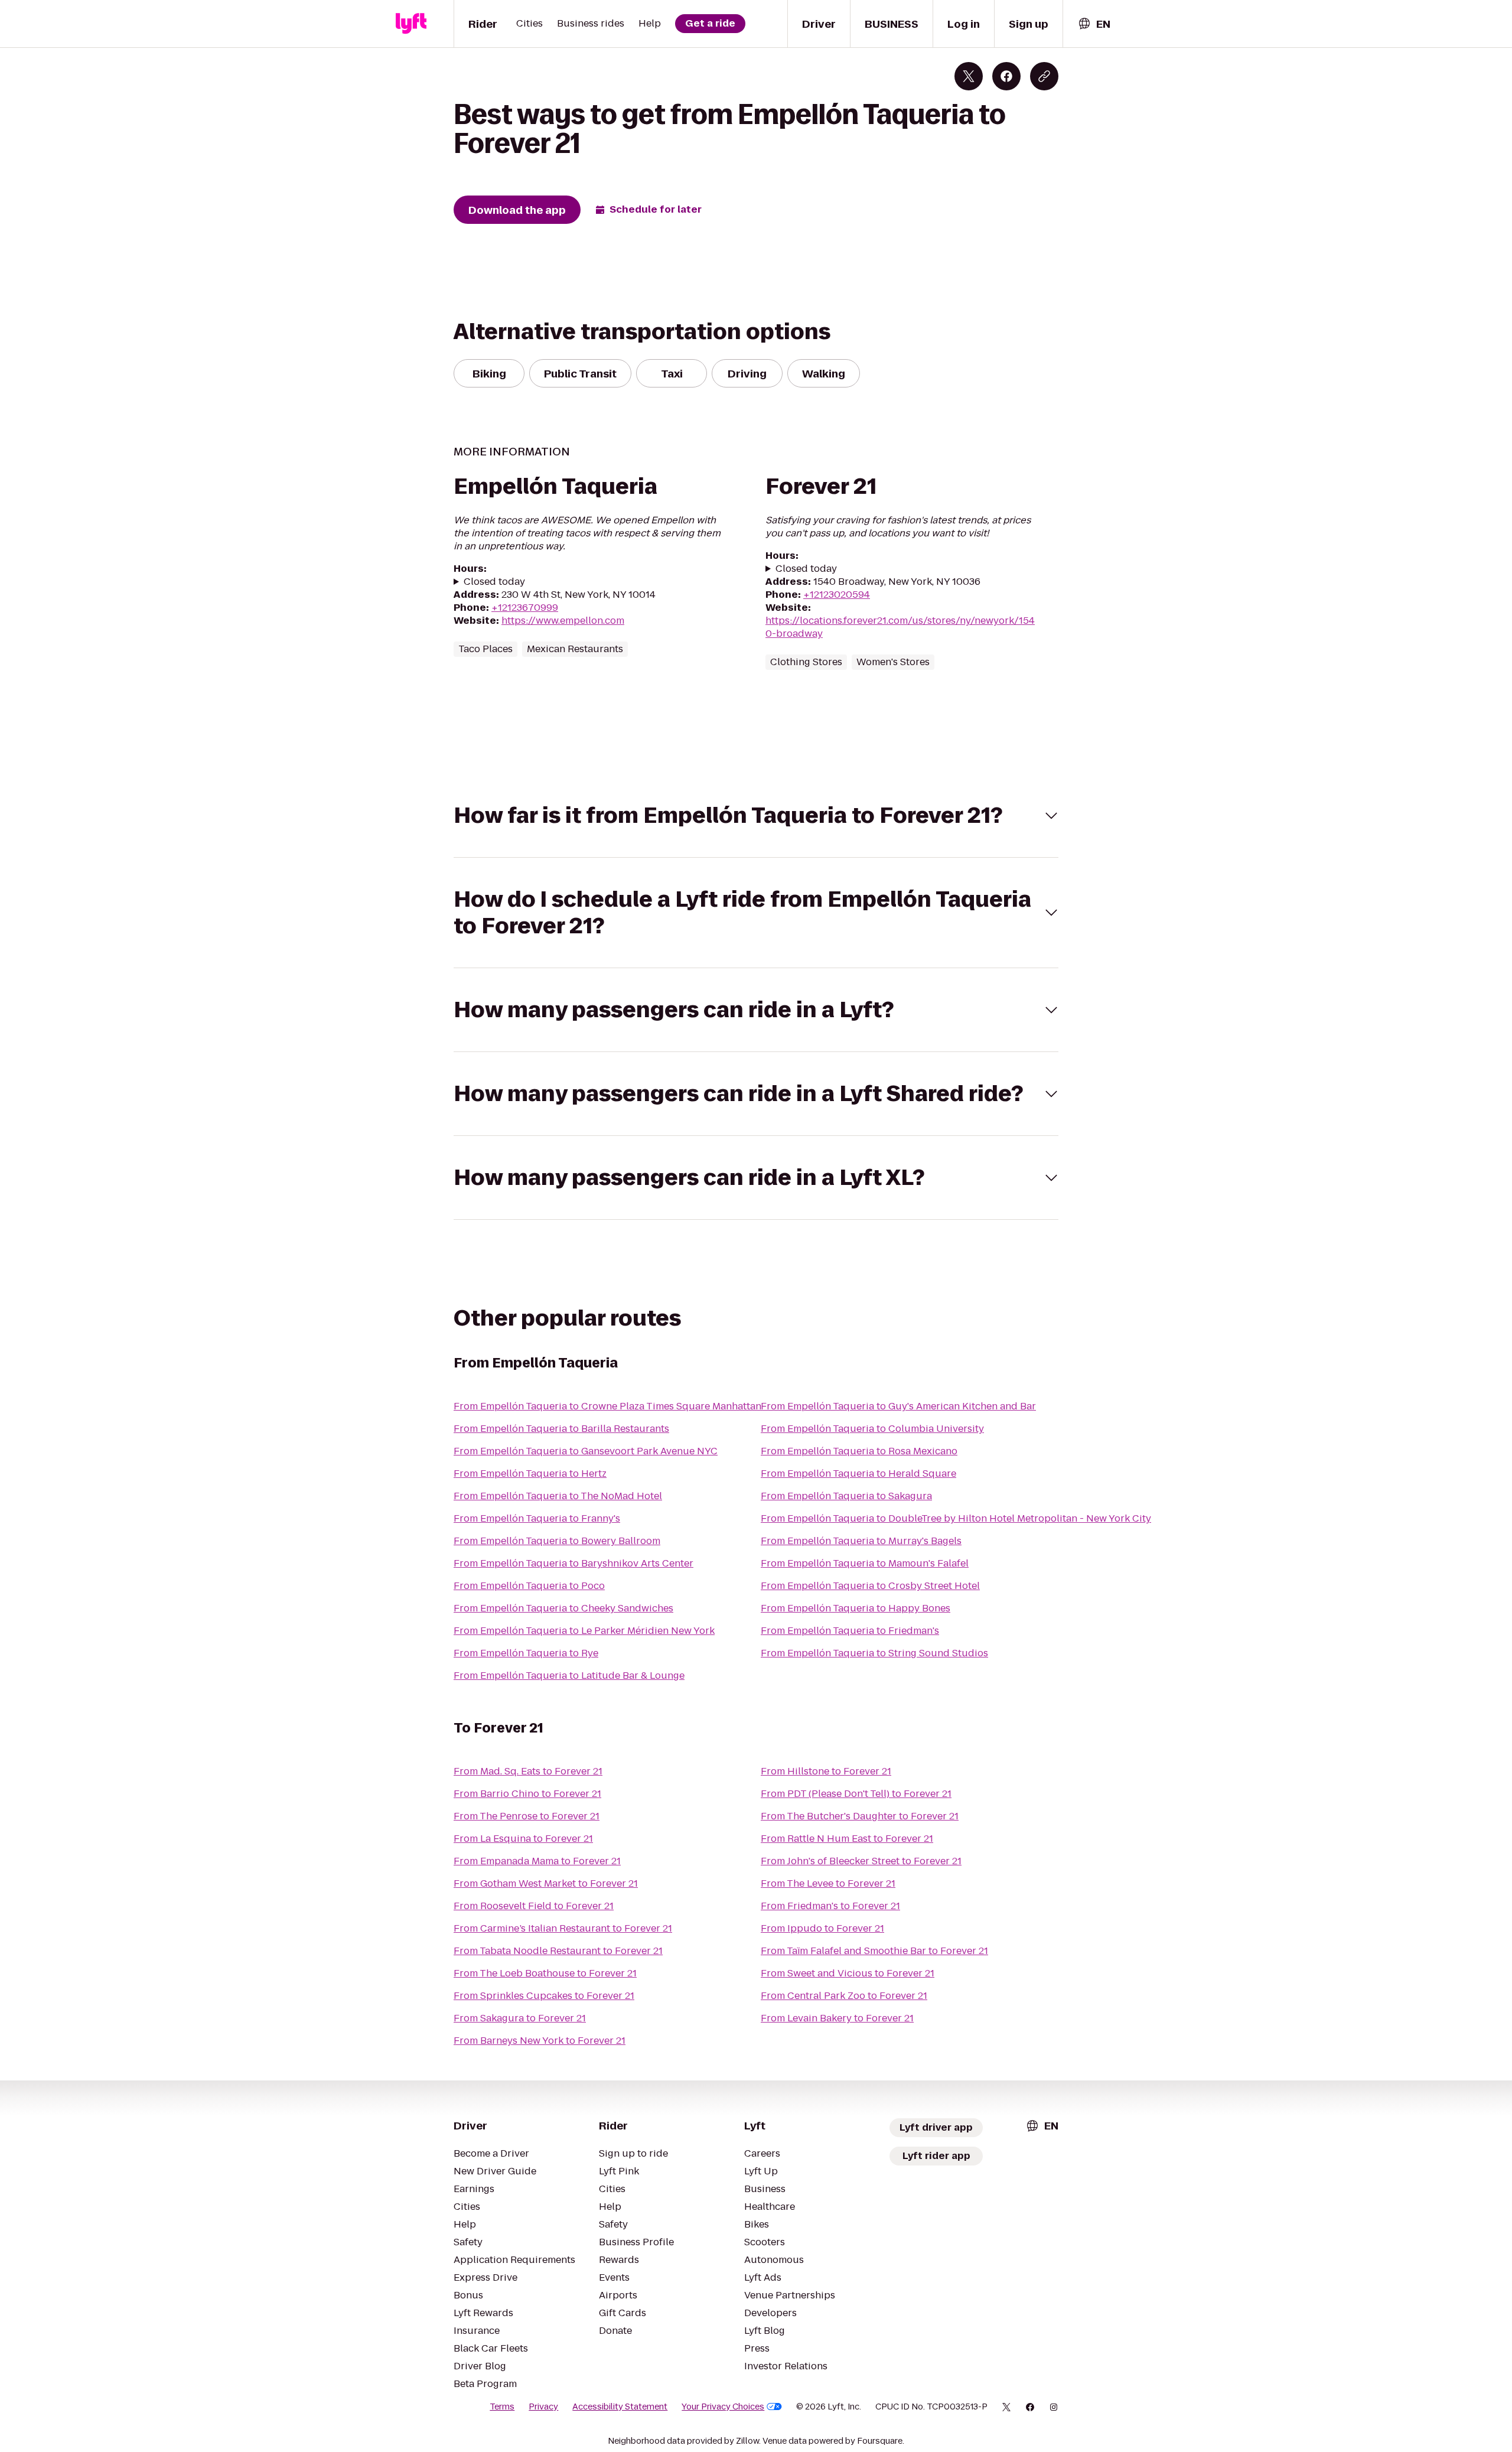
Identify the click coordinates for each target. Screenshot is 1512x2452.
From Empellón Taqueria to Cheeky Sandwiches (563, 1608)
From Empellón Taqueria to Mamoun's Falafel (865, 1563)
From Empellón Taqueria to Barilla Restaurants (561, 1429)
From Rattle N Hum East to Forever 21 (847, 1839)
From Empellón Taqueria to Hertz (530, 1474)
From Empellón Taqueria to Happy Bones (856, 1608)
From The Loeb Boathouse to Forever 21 (545, 1973)
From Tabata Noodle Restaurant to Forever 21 (558, 1951)
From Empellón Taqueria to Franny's (537, 1518)
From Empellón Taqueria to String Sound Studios (874, 1653)
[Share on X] (969, 76)
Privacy (543, 2407)
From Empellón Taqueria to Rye (526, 1653)
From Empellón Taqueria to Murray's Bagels (861, 1541)
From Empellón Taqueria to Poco (529, 1586)
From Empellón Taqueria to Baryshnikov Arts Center (573, 1563)
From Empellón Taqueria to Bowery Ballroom (557, 1541)
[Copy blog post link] (1044, 76)
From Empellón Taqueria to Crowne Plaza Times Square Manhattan (607, 1406)
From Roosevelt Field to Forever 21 (534, 1906)
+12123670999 (525, 608)
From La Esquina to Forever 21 (523, 1839)
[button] (756, 815)
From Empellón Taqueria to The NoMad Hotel (558, 1496)
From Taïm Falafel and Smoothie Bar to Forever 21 (874, 1951)
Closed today (494, 582)
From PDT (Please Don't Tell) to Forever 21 (856, 1794)
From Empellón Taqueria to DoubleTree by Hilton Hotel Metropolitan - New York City (956, 1518)
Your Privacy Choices (723, 2407)
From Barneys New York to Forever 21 (540, 2041)
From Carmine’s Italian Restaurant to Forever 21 (563, 1928)
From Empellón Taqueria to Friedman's (850, 1631)
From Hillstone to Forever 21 (826, 1771)
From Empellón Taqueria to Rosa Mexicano (859, 1451)
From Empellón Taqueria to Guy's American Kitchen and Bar (898, 1406)
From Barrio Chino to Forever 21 (527, 1794)
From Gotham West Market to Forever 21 (546, 1883)
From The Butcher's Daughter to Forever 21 (860, 1816)
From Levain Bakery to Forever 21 (837, 2018)
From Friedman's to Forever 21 (830, 1906)
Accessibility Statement (620, 2407)
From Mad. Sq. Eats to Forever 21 (528, 1771)
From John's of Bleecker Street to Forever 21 (861, 1861)
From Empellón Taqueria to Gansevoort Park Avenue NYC (586, 1451)
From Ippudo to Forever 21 (822, 1928)
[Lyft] (411, 24)
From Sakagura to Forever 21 (520, 2018)
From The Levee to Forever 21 (828, 1883)
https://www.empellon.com (563, 621)
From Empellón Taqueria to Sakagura (846, 1496)
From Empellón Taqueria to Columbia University (872, 1429)
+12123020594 (837, 595)
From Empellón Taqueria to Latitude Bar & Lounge (569, 1676)
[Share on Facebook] (1006, 76)
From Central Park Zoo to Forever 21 (844, 1996)
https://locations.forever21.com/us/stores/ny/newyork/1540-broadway (900, 627)
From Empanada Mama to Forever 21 (537, 1861)
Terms (502, 2407)
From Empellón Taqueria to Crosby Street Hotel (870, 1586)
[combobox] (1094, 24)
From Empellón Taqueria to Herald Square (858, 1474)
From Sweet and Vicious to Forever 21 (848, 1973)
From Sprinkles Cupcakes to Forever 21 (544, 1996)
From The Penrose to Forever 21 (527, 1816)
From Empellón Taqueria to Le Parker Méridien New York (584, 1631)
